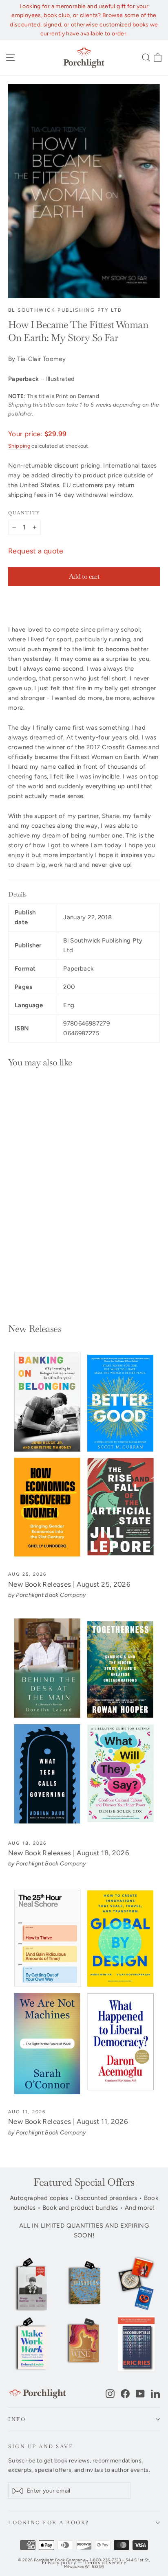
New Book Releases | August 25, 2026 (69, 1584)
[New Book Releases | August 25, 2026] (84, 1455)
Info (17, 2419)
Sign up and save (41, 2446)
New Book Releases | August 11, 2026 (68, 2121)
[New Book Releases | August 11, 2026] (84, 1993)
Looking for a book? (49, 2522)
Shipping (19, 446)
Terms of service (105, 2563)
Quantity (24, 513)
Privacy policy (59, 2563)
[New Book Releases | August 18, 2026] (84, 1724)
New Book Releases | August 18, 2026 (69, 1853)
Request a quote (36, 551)
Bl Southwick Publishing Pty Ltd (65, 310)
